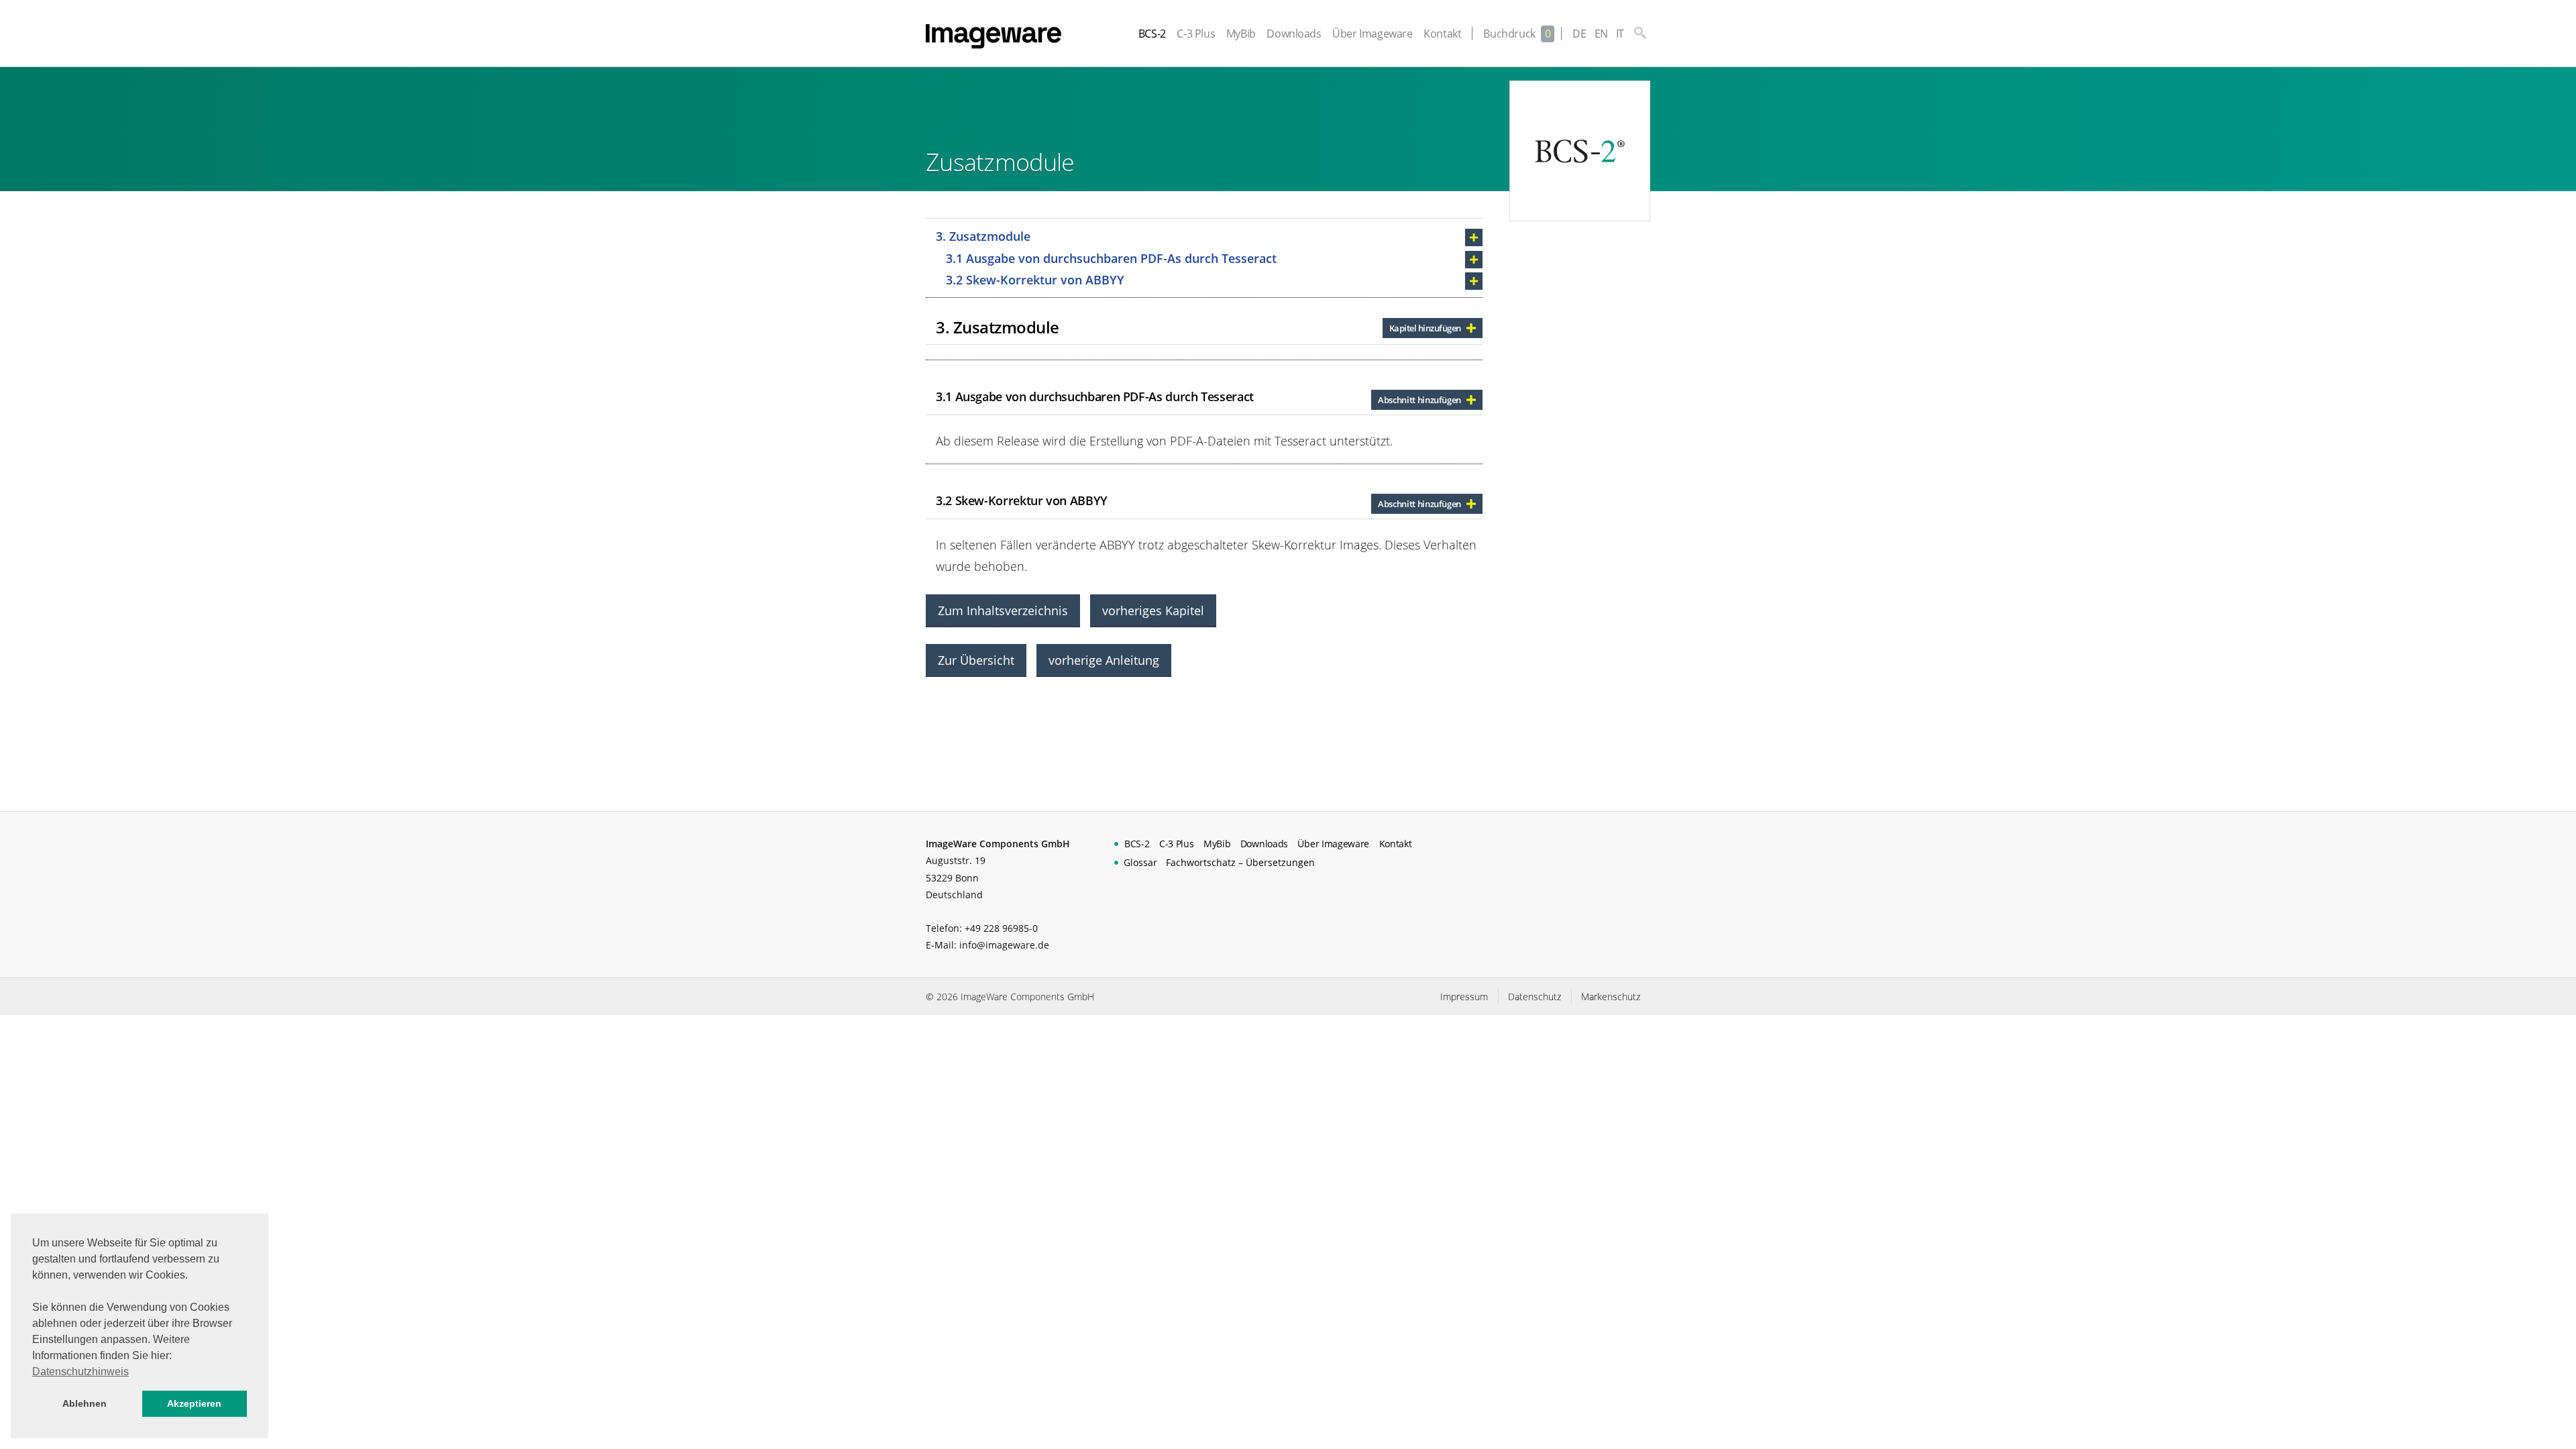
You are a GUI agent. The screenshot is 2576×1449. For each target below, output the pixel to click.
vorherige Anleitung (1104, 660)
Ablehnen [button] (85, 1403)
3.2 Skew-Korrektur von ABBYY (1035, 280)
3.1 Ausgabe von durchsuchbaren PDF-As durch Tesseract (1111, 258)
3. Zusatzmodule (983, 236)
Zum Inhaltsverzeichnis (1003, 610)
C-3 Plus (1196, 34)
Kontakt (1442, 34)
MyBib (1241, 34)
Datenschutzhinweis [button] (80, 1372)
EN (1601, 34)
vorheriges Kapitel (1153, 610)
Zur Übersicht (976, 660)
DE (1579, 34)
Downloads (1294, 34)
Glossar (1140, 862)
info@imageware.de (1004, 945)
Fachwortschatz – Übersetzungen (1240, 862)
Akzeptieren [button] (194, 1403)
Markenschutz (1611, 997)
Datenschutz (1535, 997)
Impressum (1464, 997)
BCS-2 (1152, 34)
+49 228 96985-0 (1001, 928)
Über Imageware (1372, 34)
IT (1620, 34)
